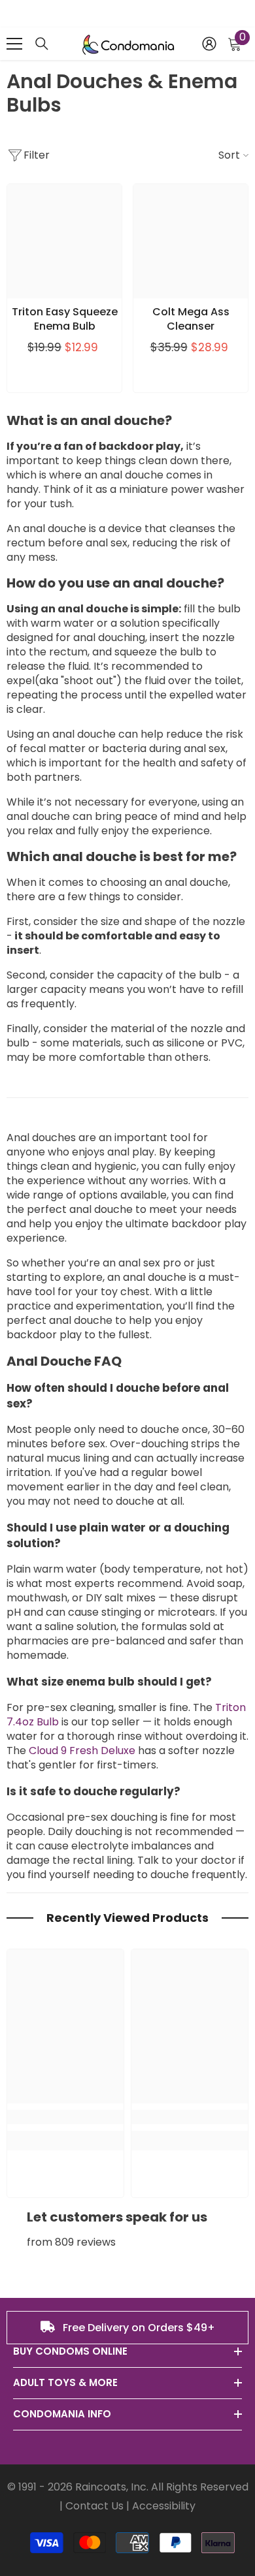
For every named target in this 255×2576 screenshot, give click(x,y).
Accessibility (164, 2506)
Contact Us (94, 2506)
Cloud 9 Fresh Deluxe (82, 1751)
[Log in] (209, 44)
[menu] (14, 44)
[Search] (42, 44)
